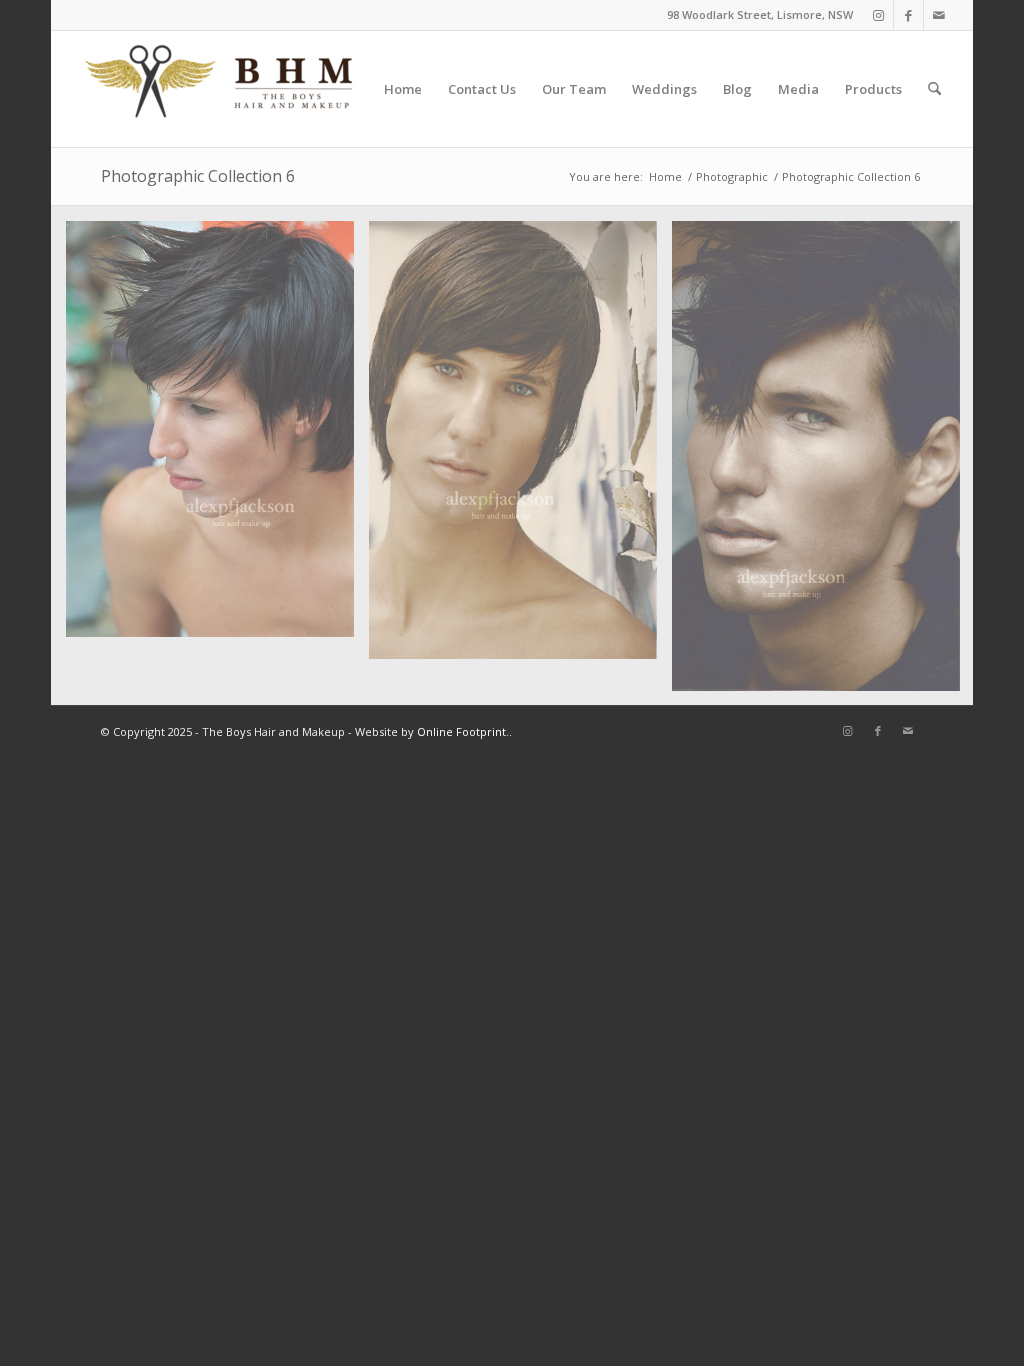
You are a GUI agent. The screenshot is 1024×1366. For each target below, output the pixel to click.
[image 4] (217, 436)
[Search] (934, 89)
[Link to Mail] (939, 15)
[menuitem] (403, 89)
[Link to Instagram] (878, 15)
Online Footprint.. (464, 731)
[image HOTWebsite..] (823, 463)
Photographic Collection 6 (198, 176)
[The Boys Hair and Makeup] (220, 89)
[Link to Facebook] (908, 15)
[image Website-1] (520, 448)
